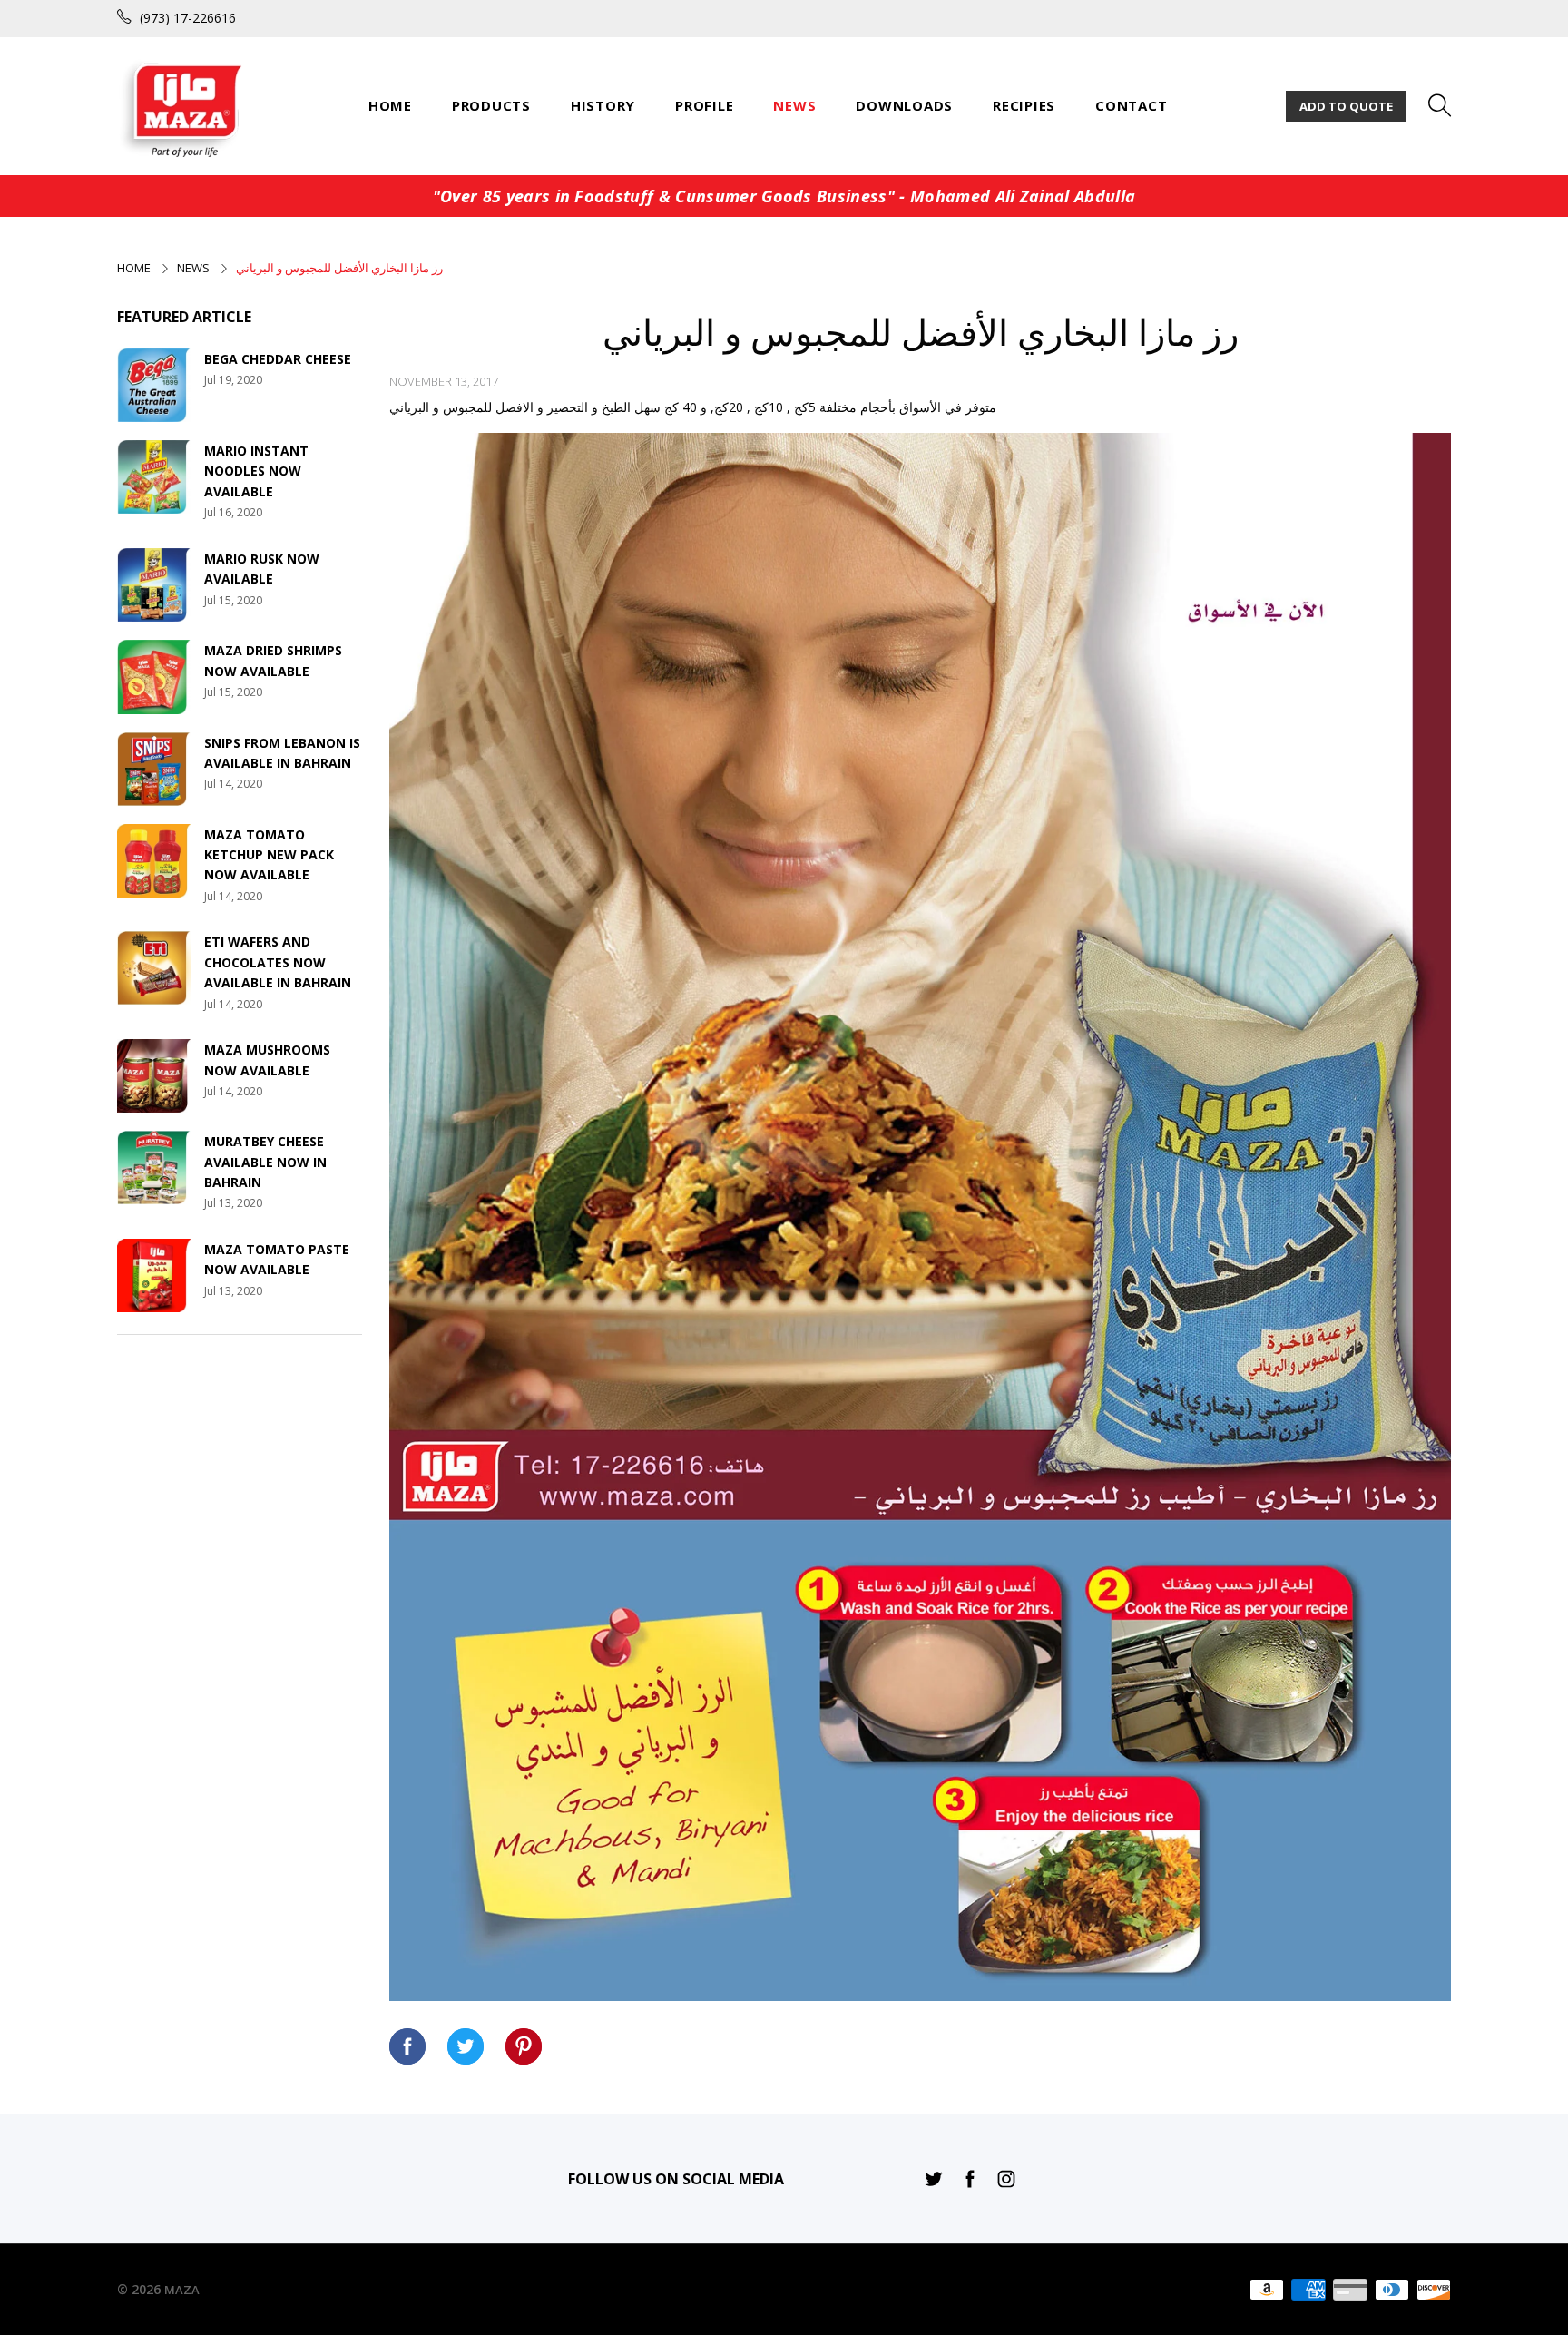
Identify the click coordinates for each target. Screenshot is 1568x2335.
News (794, 105)
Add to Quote (1346, 106)
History (603, 105)
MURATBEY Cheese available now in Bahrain (265, 1162)
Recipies (1024, 105)
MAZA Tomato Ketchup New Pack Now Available (269, 855)
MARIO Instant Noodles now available (256, 471)
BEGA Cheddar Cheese (278, 359)
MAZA (182, 2290)
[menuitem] (390, 106)
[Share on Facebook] (407, 2046)
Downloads (904, 105)
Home (390, 105)
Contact (1131, 105)
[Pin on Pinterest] (524, 2046)
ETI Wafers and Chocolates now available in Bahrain (278, 962)
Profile (704, 105)
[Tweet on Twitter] (465, 2046)
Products (491, 105)
